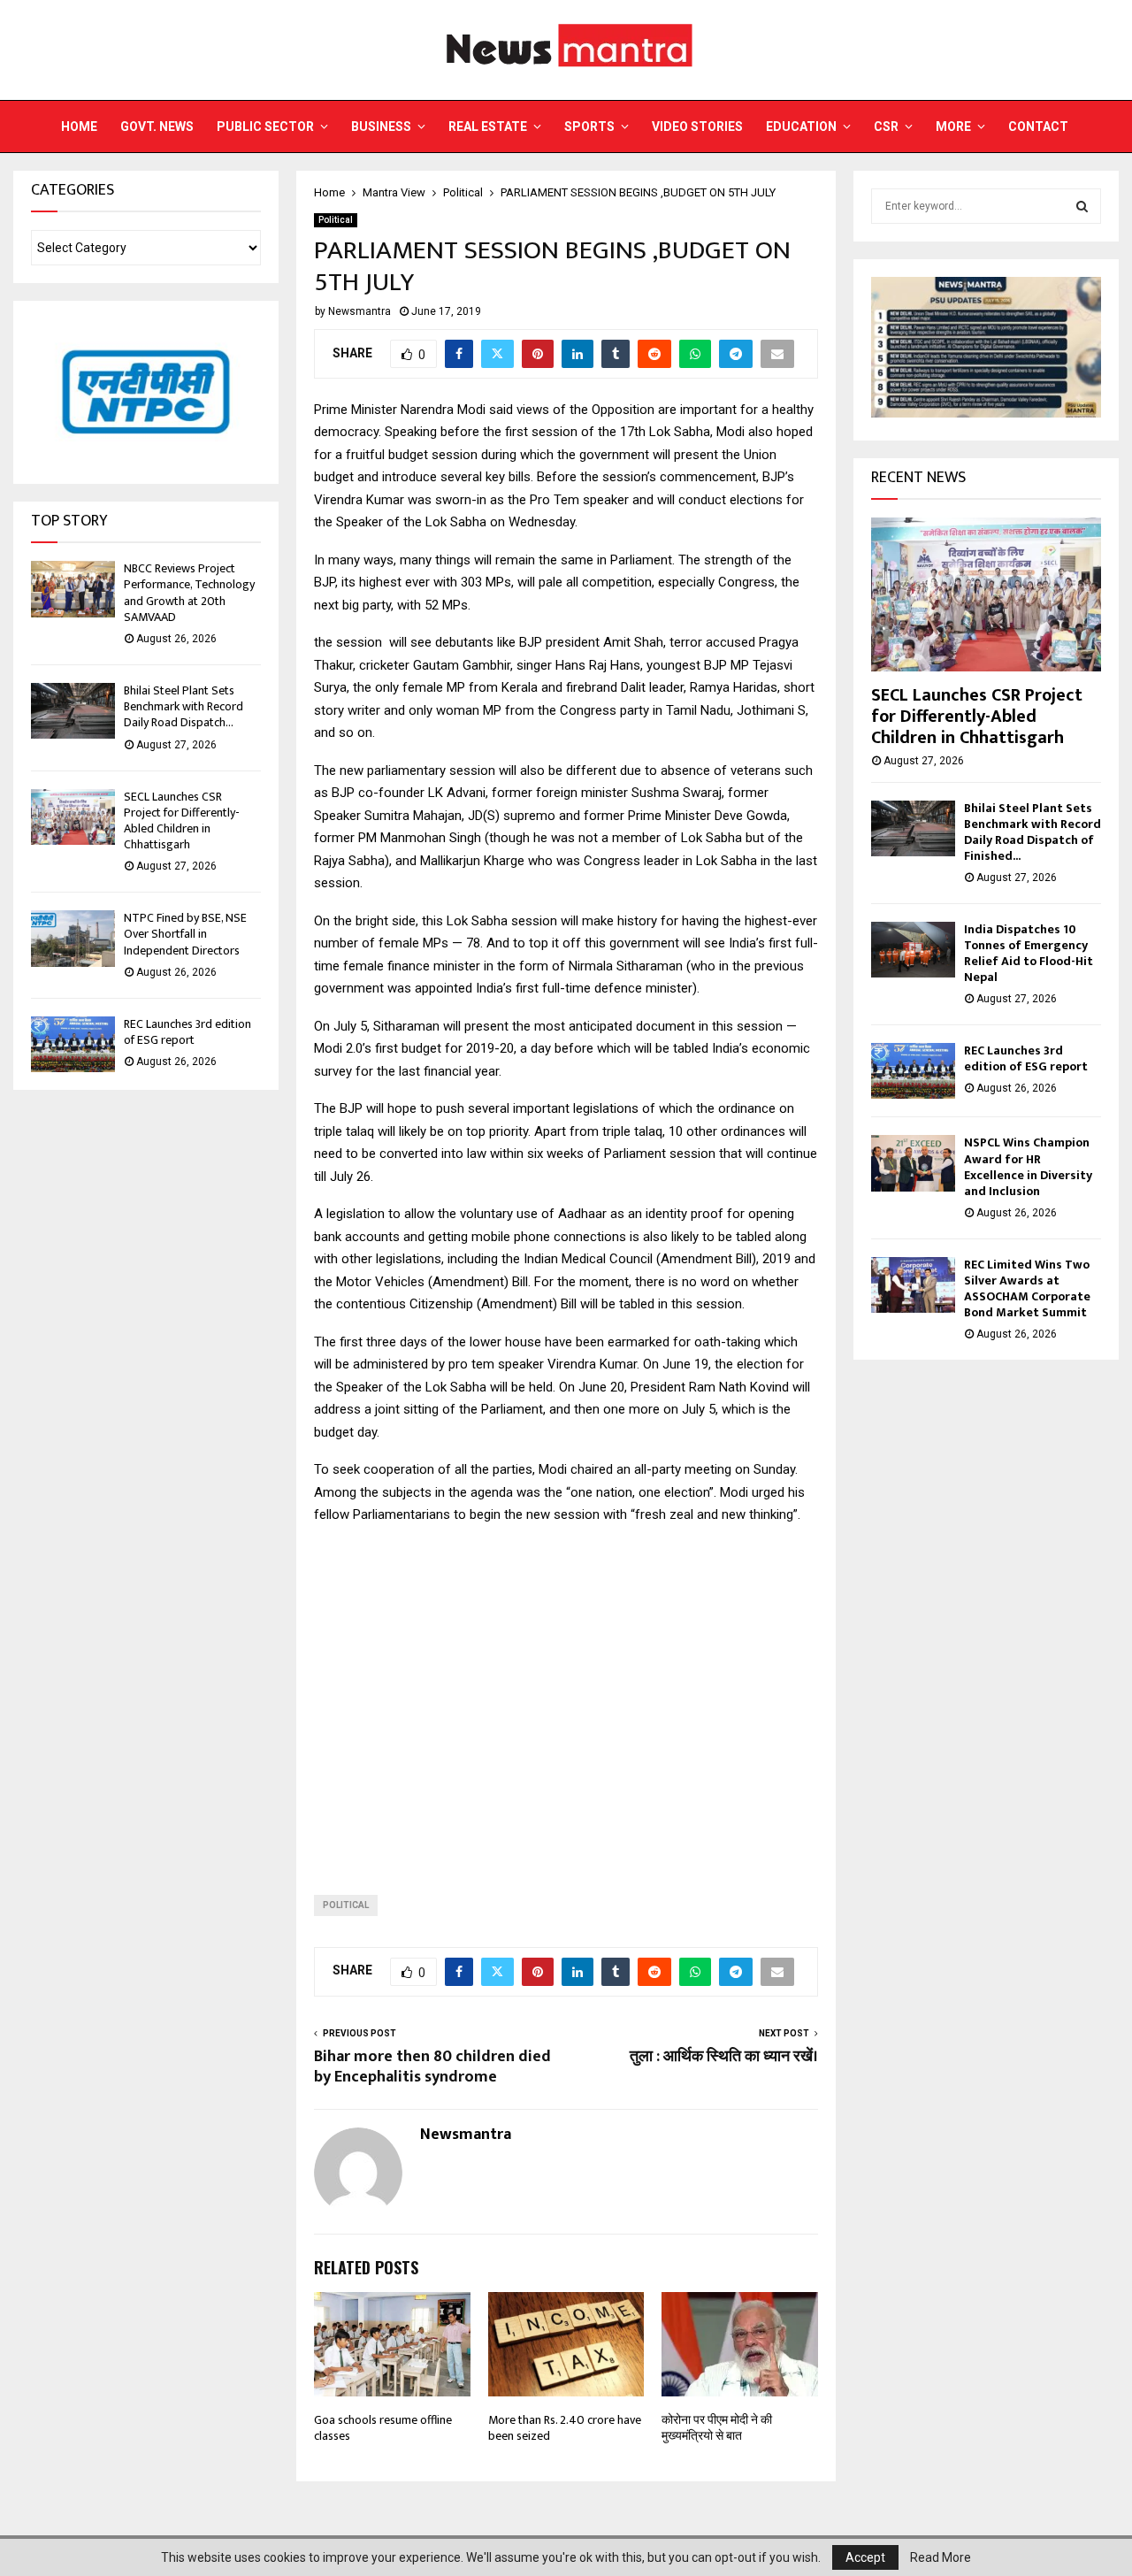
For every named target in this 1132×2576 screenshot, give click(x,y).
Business (381, 126)
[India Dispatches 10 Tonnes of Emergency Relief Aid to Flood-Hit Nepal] (913, 950)
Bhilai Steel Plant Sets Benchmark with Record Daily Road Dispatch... (184, 706)
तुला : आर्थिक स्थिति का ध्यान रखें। (724, 2057)
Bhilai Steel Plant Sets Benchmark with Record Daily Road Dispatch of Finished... (1033, 832)
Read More (941, 2557)
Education (801, 126)
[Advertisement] (566, 1696)
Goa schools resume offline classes (383, 2428)
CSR (886, 126)
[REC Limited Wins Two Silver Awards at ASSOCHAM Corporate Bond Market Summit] (913, 1285)
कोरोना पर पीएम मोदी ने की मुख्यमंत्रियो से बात (717, 2428)
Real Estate (488, 126)
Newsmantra (359, 311)
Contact (1038, 126)
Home (79, 126)
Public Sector (265, 126)
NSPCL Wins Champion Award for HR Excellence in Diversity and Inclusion (1028, 1166)
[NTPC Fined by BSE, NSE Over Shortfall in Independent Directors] (73, 938)
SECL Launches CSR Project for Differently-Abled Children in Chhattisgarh (182, 821)
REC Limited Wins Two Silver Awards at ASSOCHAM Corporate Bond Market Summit (1027, 1288)
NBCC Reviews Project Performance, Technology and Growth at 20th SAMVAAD (189, 593)
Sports (589, 126)
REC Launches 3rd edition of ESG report (187, 1032)
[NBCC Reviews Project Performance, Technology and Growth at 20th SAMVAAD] (73, 589)
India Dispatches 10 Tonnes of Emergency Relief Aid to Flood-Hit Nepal (1029, 953)
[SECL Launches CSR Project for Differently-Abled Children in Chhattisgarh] (73, 817)
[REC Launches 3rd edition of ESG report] (73, 1044)
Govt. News (157, 126)
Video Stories (697, 126)
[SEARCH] (1082, 206)
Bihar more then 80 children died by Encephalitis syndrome (432, 2067)
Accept (865, 2557)
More (953, 126)
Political (336, 220)
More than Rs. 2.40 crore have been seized (565, 2428)
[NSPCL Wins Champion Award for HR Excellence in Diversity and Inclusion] (913, 1163)
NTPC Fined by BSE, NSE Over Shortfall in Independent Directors (185, 934)
